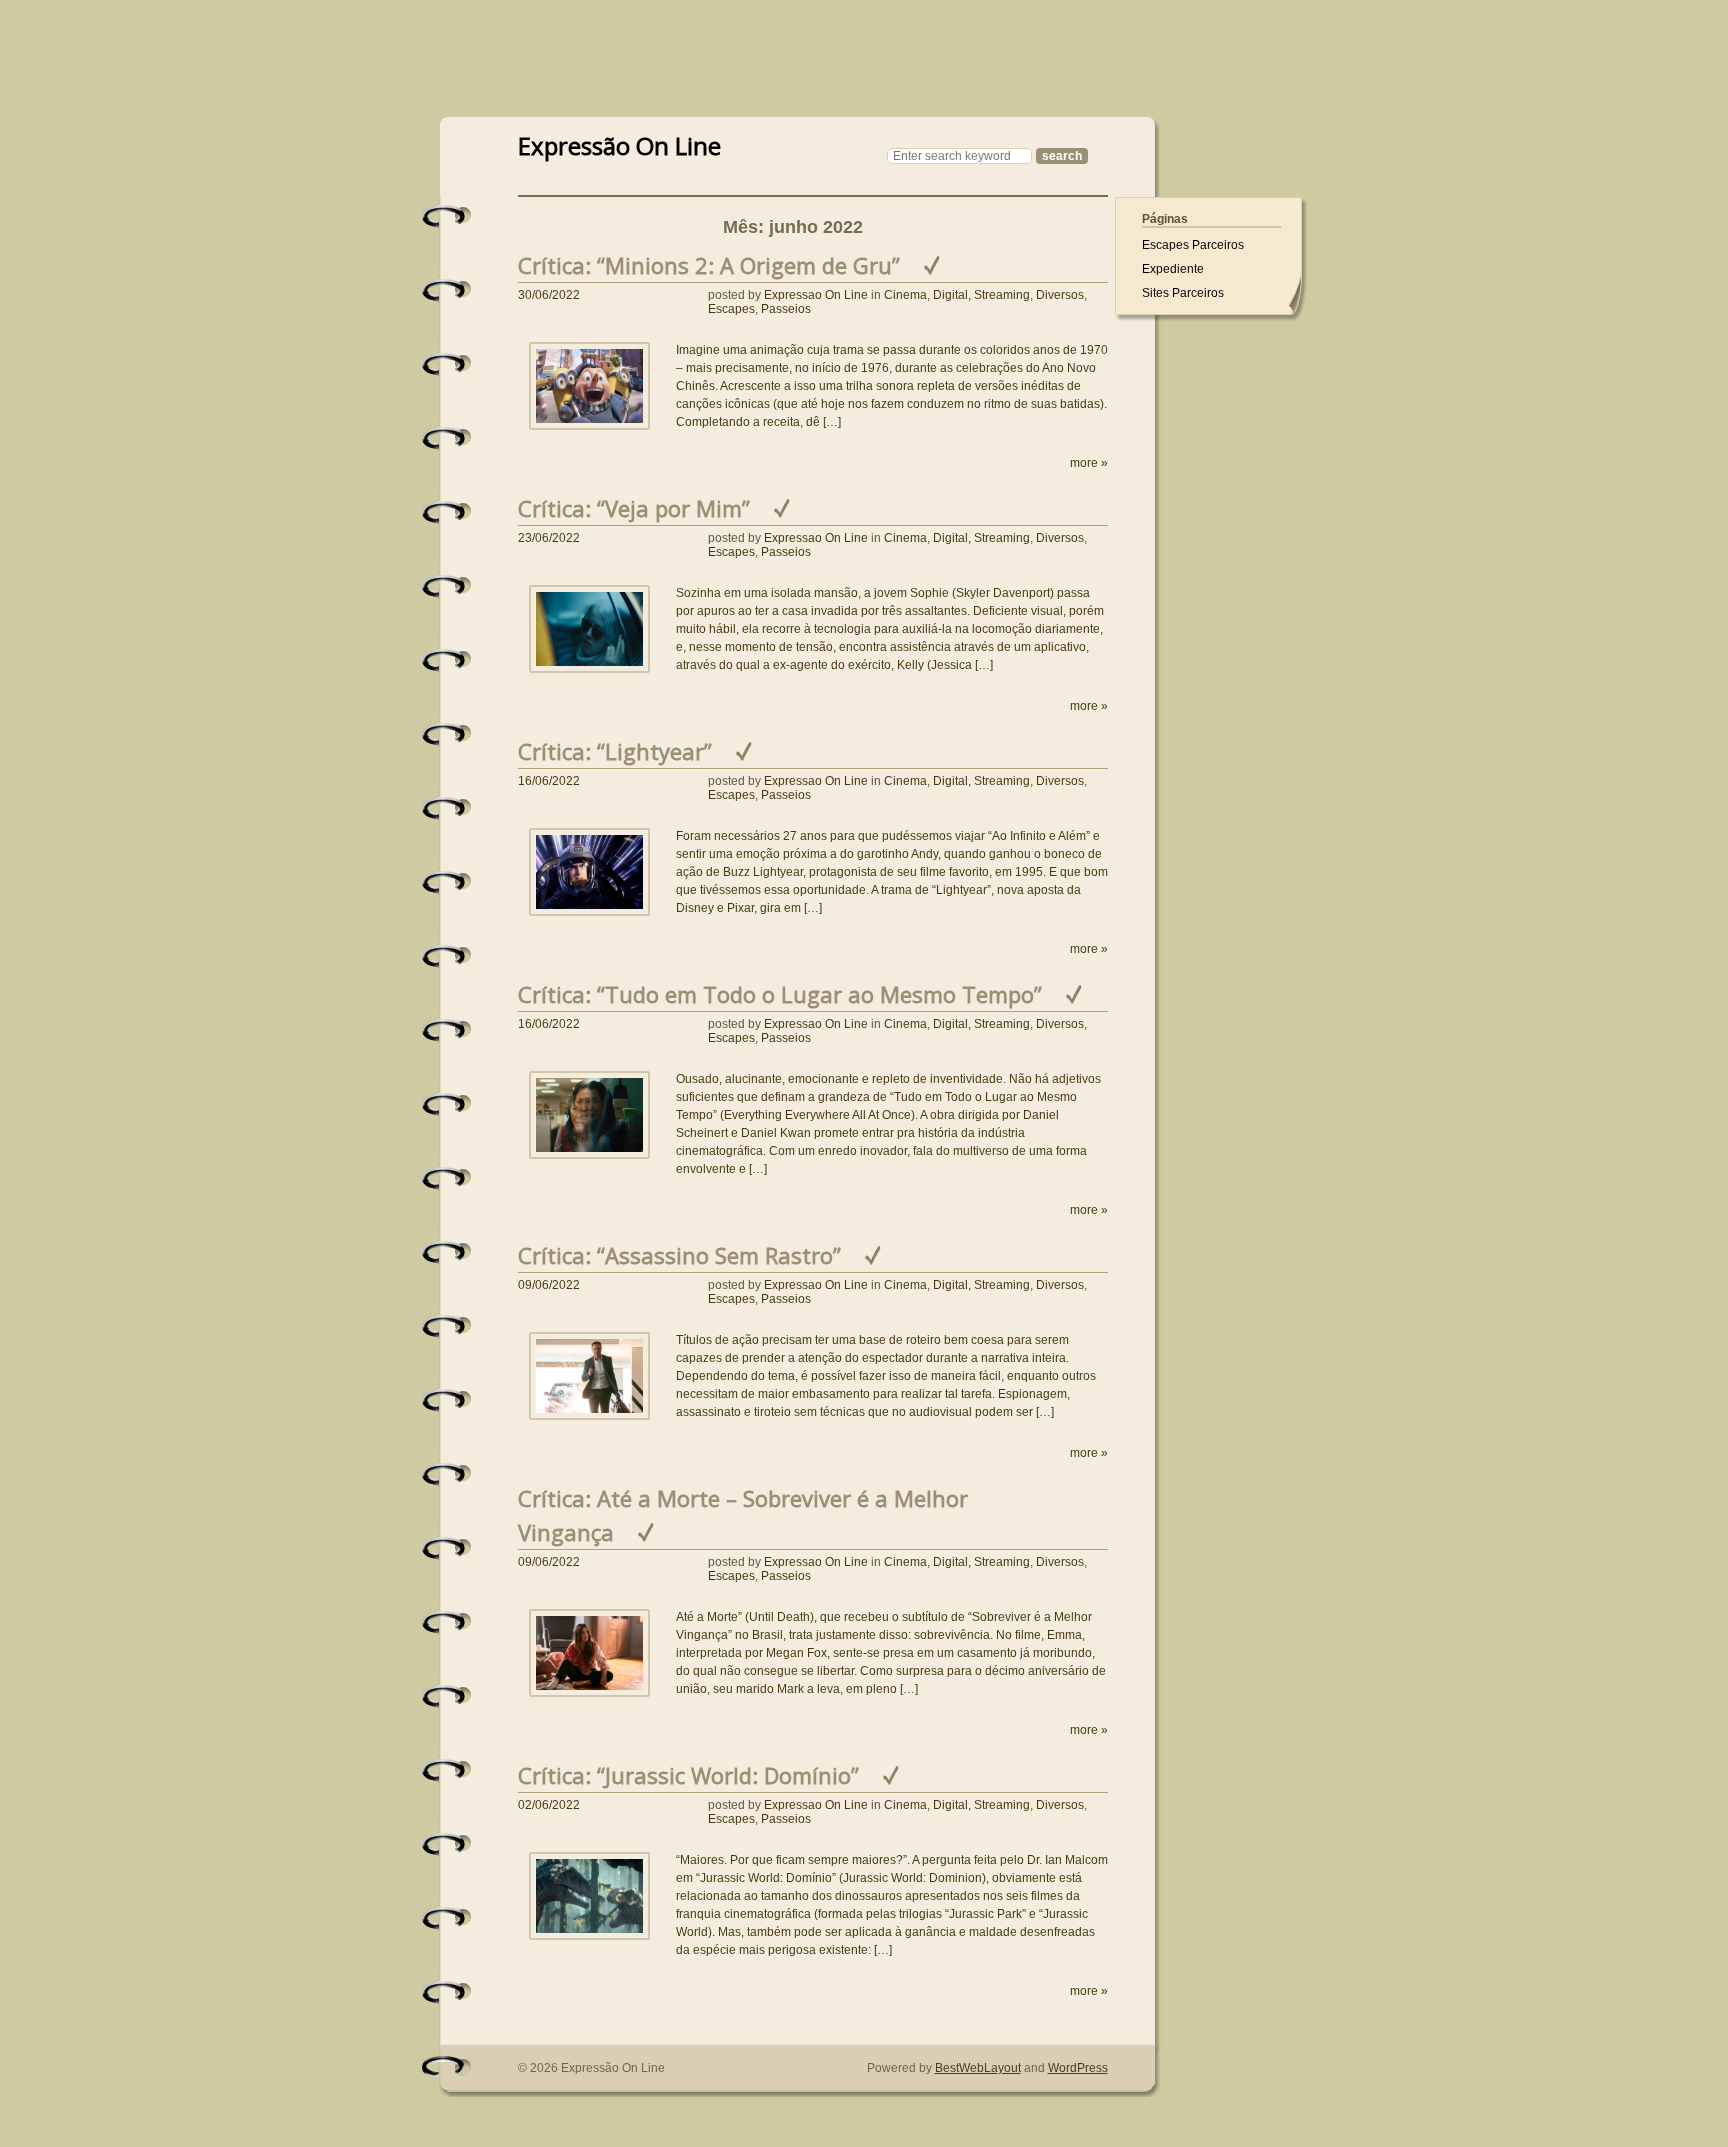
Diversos (1060, 295)
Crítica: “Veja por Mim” (634, 508)
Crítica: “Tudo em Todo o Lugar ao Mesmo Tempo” (780, 994)
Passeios (786, 309)
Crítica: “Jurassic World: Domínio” (688, 1775)
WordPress (1078, 2068)
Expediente (1173, 269)
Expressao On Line (816, 295)
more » (1089, 463)
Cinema (905, 295)
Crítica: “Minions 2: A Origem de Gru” (709, 265)
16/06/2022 (549, 781)
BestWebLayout (978, 2068)
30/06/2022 (549, 295)
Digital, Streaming (981, 295)
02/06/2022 (549, 1805)
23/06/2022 (549, 538)
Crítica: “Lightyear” (615, 751)
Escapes (731, 309)
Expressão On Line (619, 143)
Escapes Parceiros (1193, 245)
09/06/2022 (549, 1285)
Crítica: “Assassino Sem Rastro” (679, 1255)
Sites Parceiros (1183, 293)
